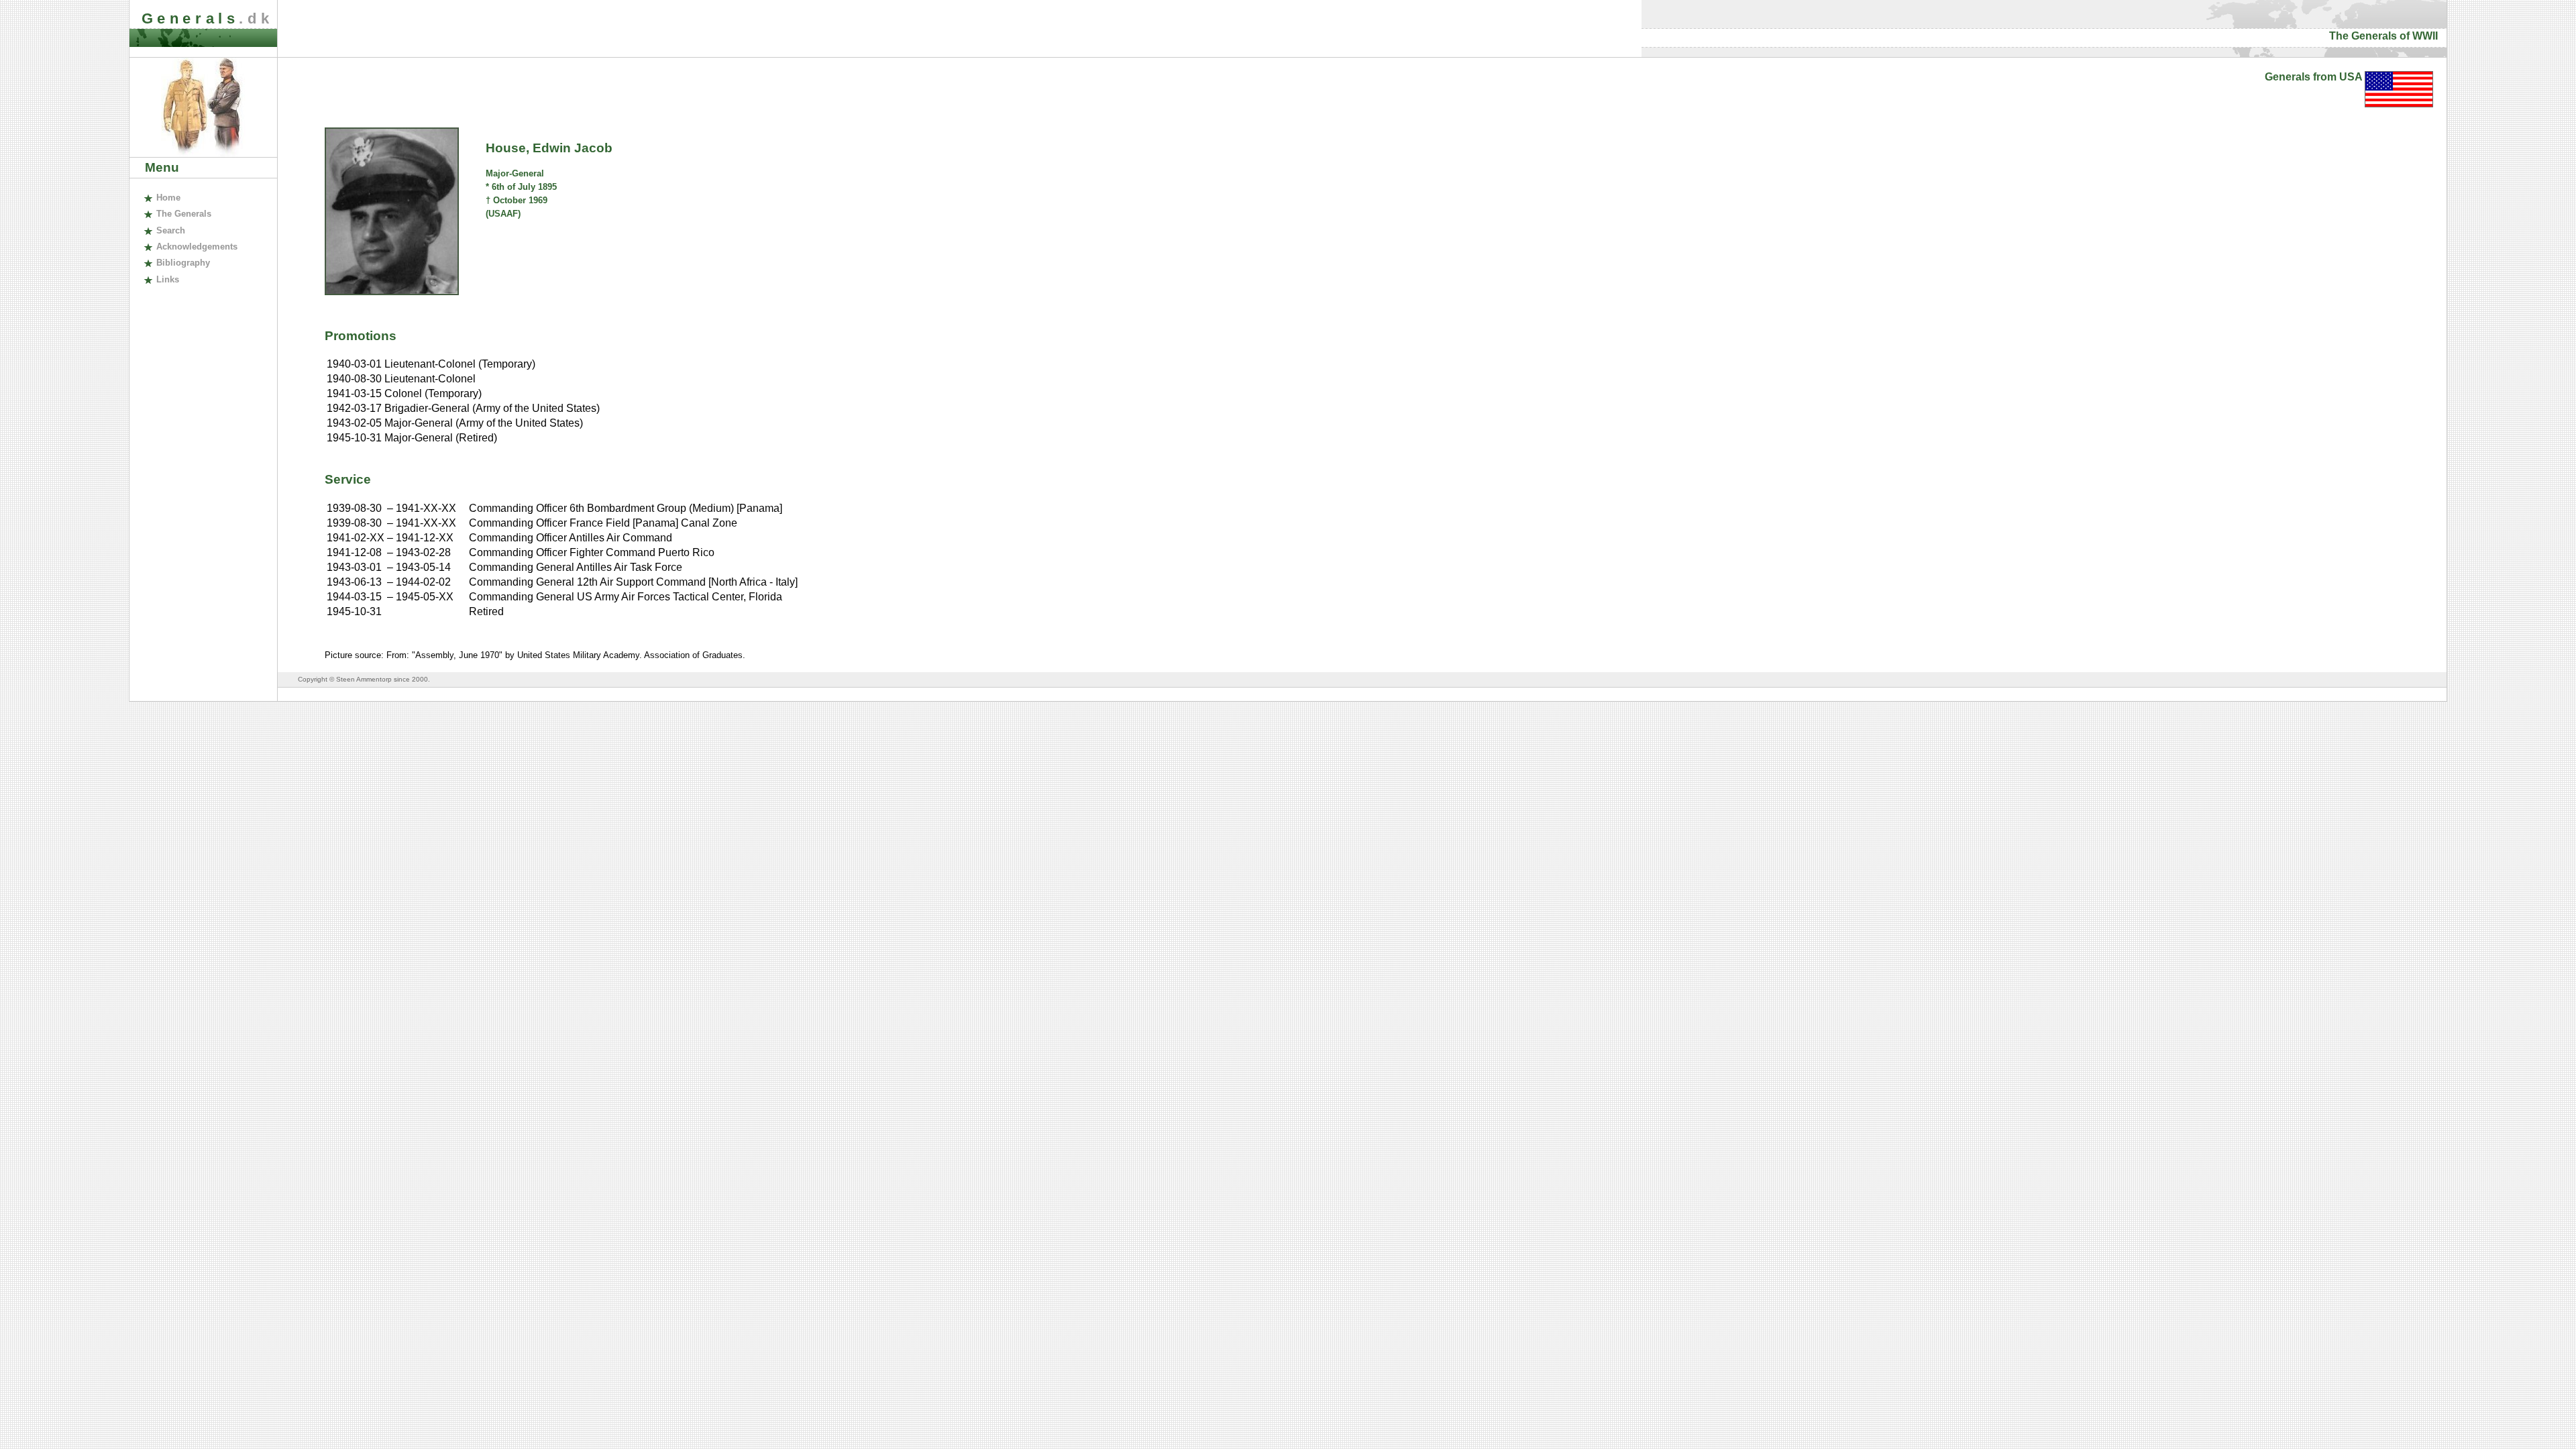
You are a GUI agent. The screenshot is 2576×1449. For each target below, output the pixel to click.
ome (168, 198)
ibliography (183, 263)
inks (167, 279)
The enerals (183, 214)
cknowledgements (197, 247)
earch (170, 230)
